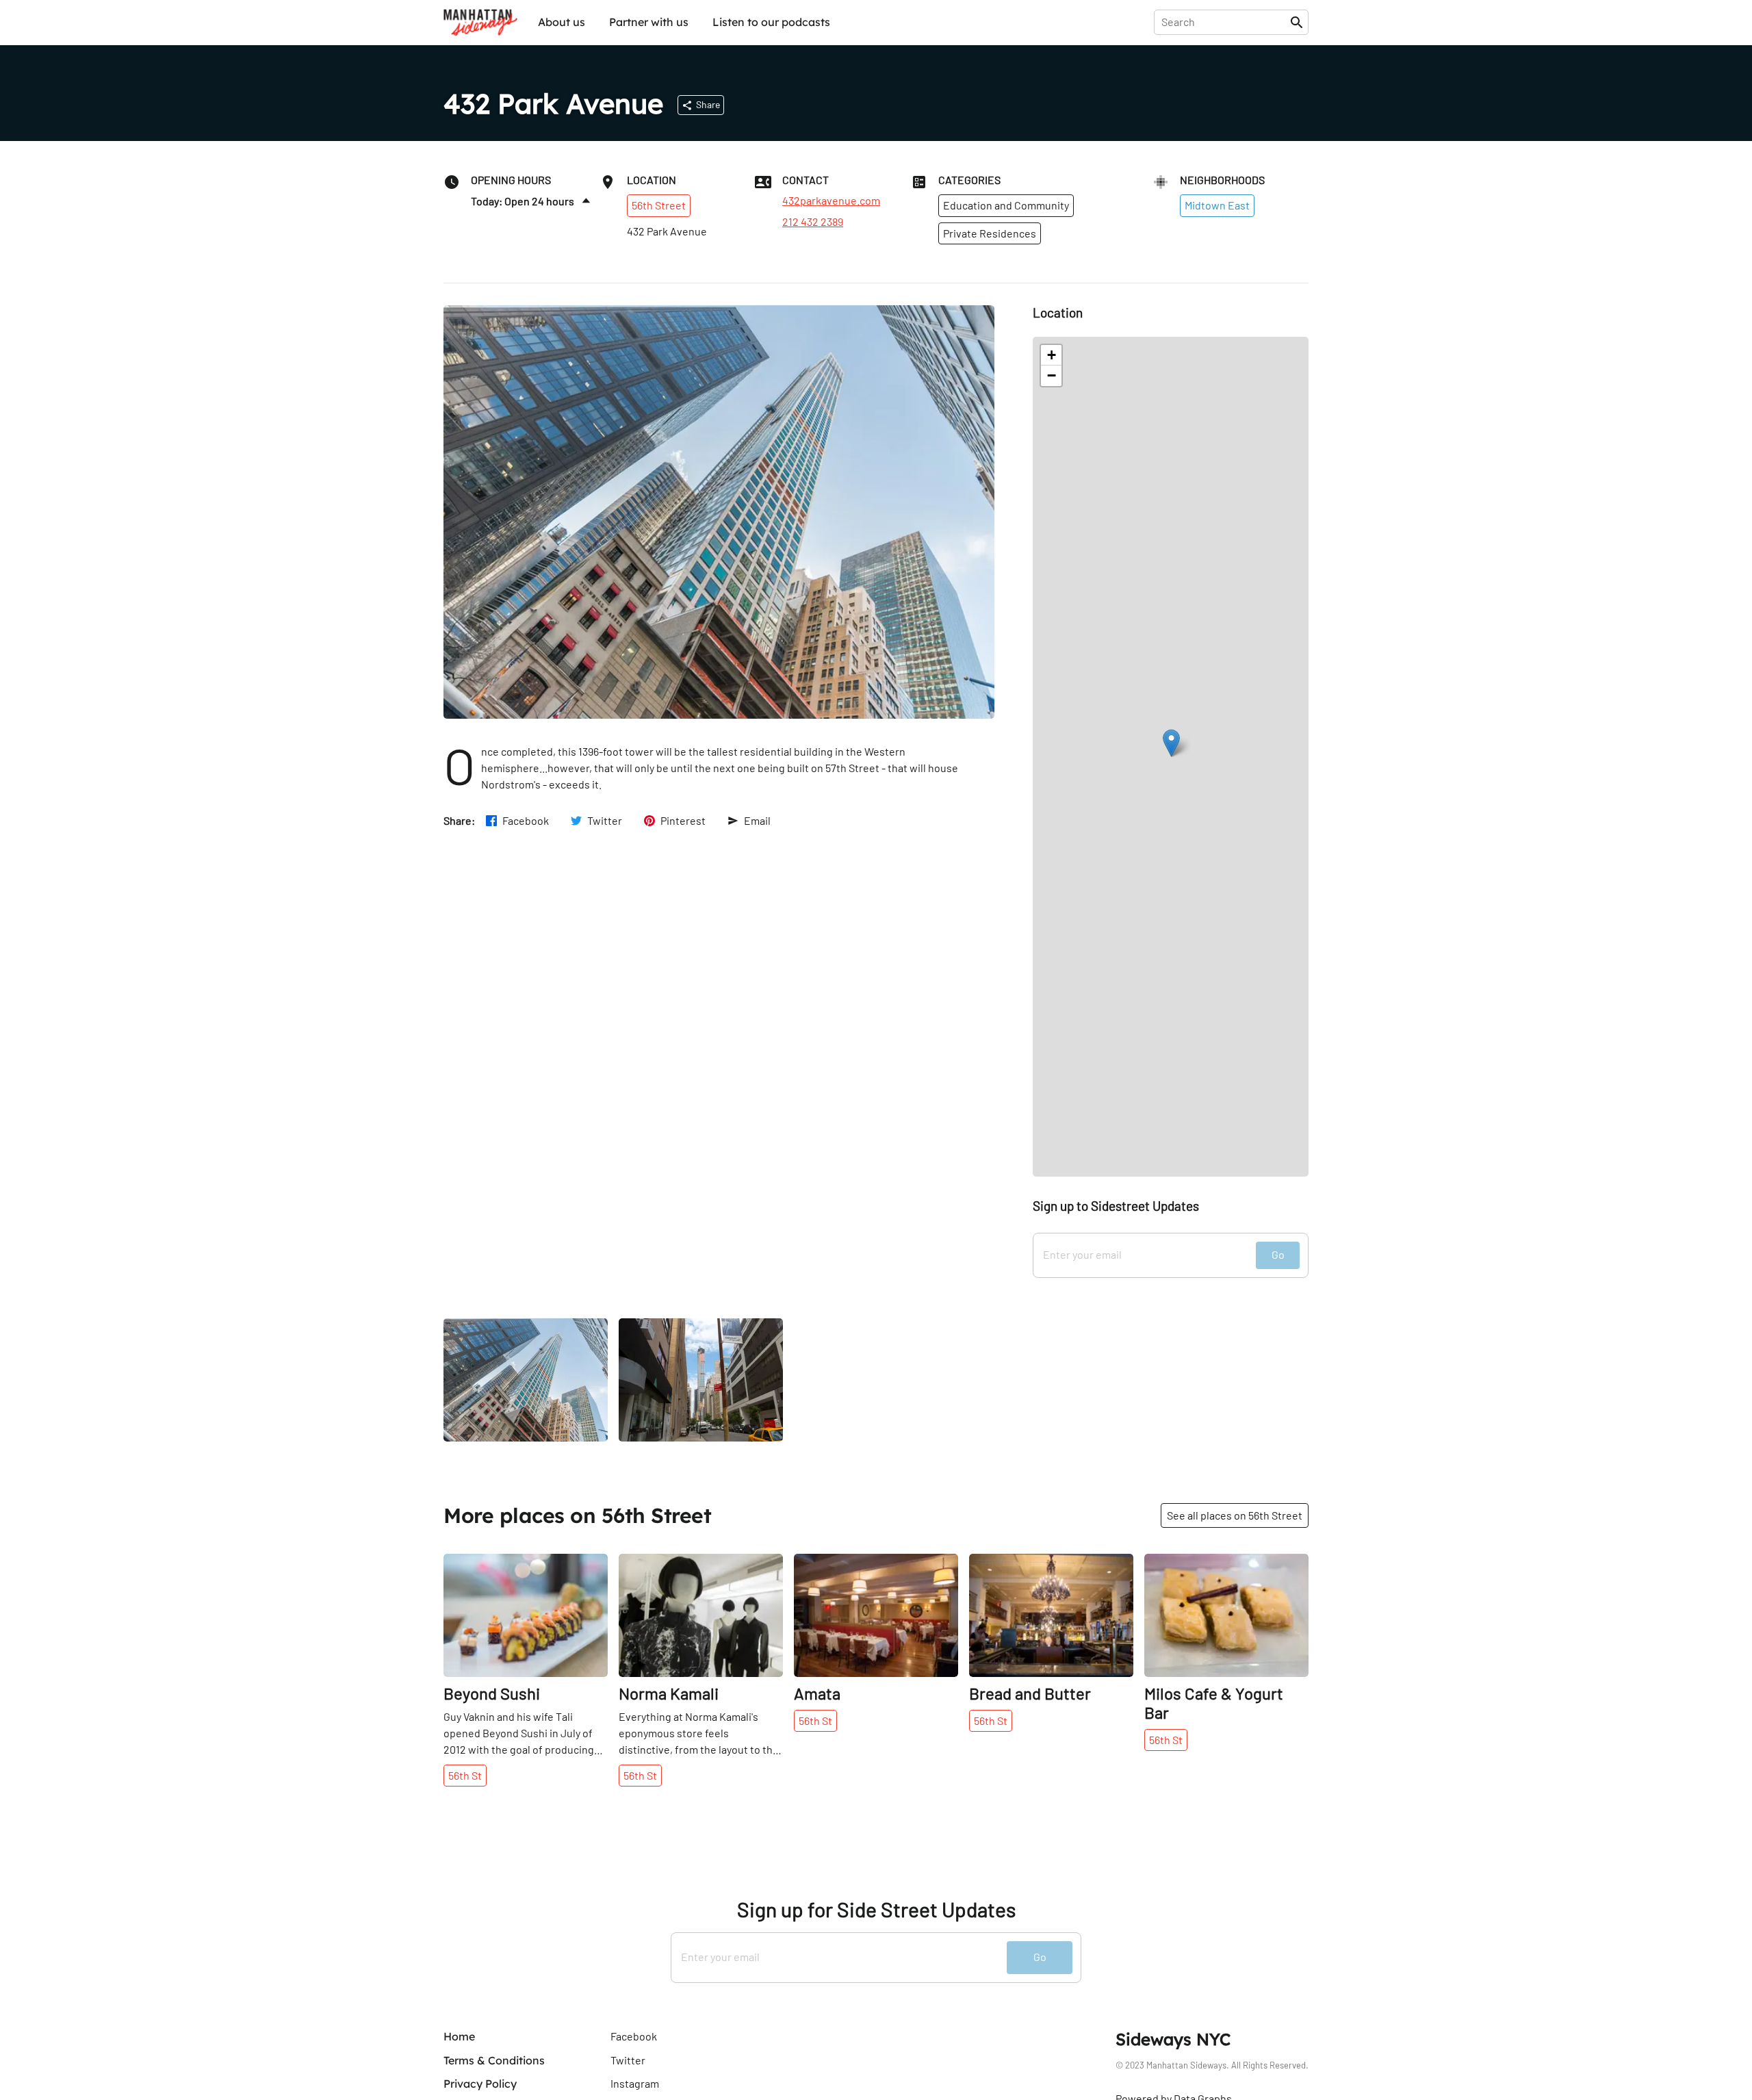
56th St (465, 1775)
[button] (1171, 743)
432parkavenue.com (831, 201)
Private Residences (990, 233)
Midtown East (1217, 205)
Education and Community (1006, 205)
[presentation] (1225, 22)
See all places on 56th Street (1235, 1515)
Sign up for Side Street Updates (876, 1909)
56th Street (659, 205)
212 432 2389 (813, 222)
